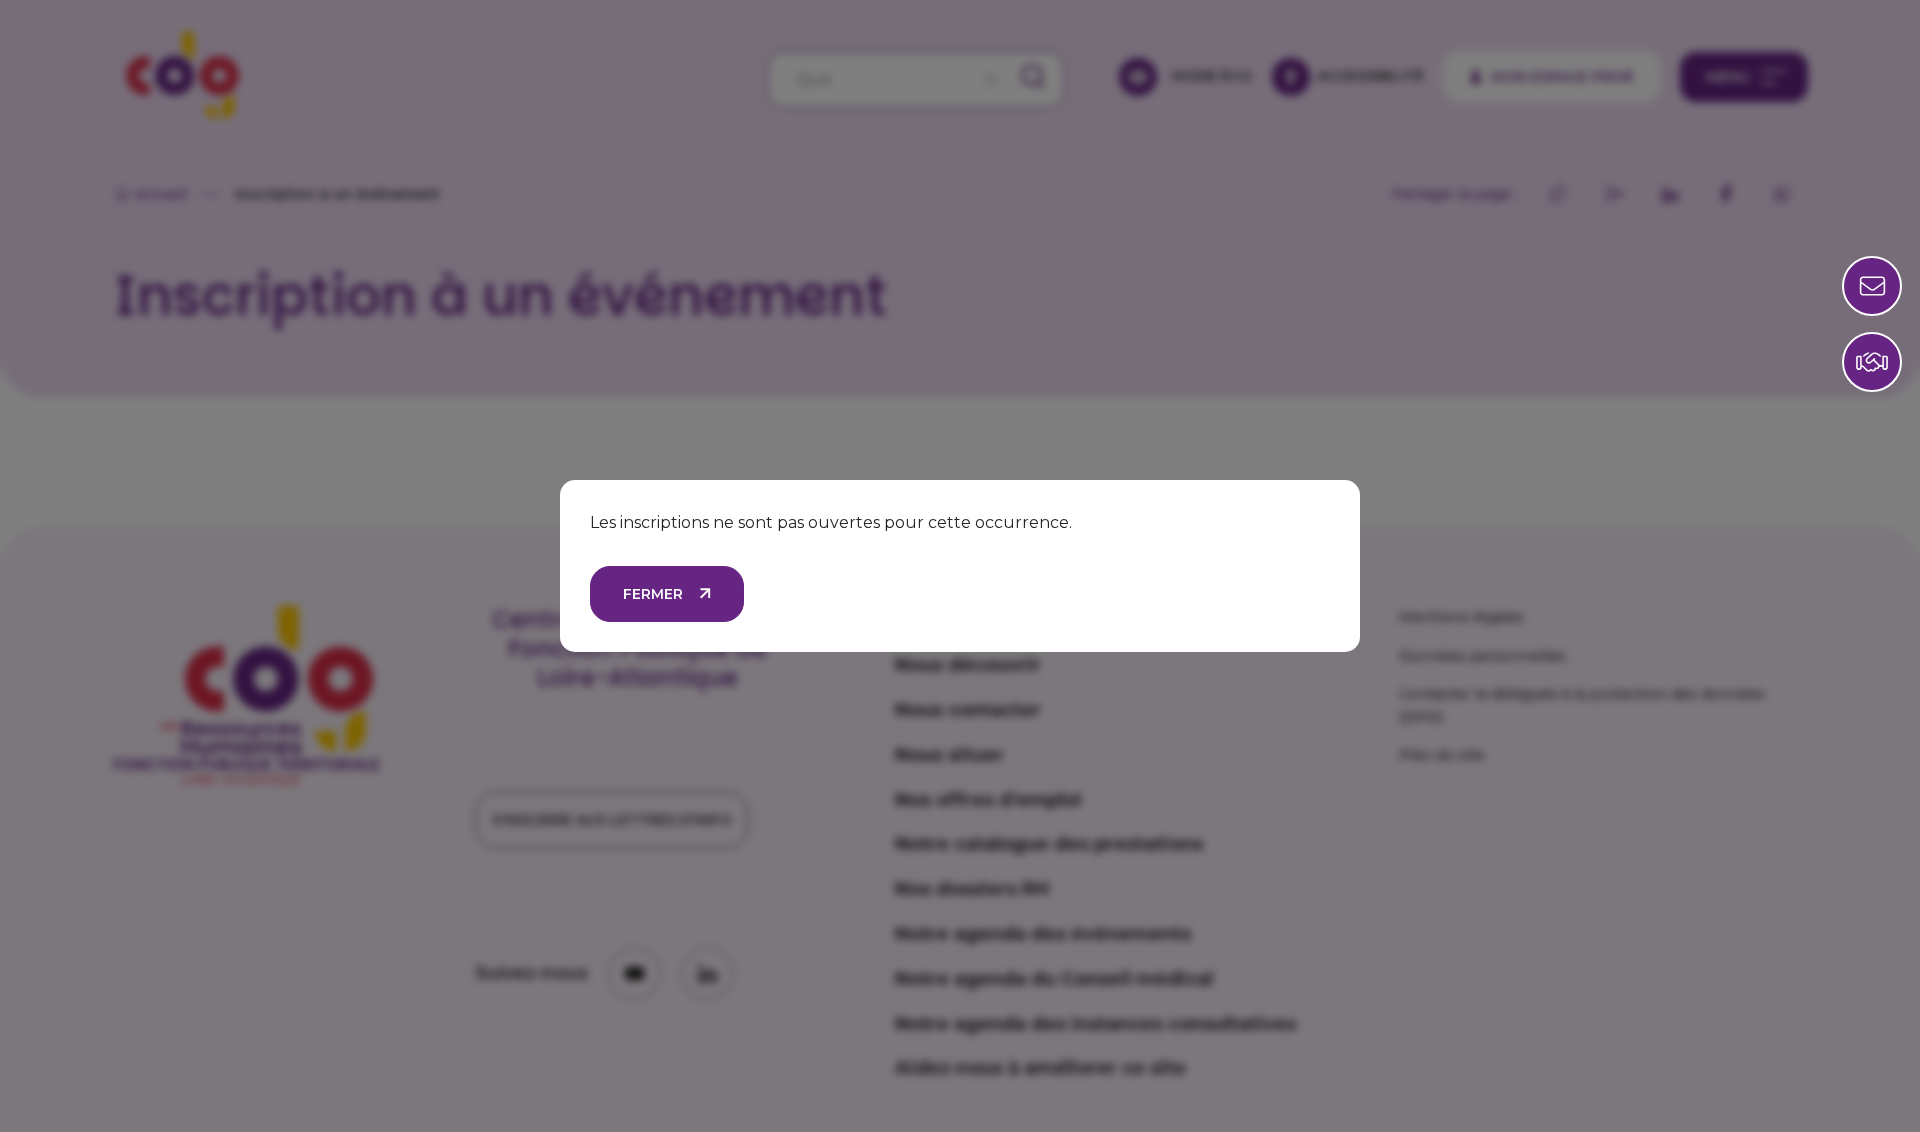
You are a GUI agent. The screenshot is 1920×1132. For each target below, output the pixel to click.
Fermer (653, 594)
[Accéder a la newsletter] (1872, 286)
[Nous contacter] (1872, 362)
